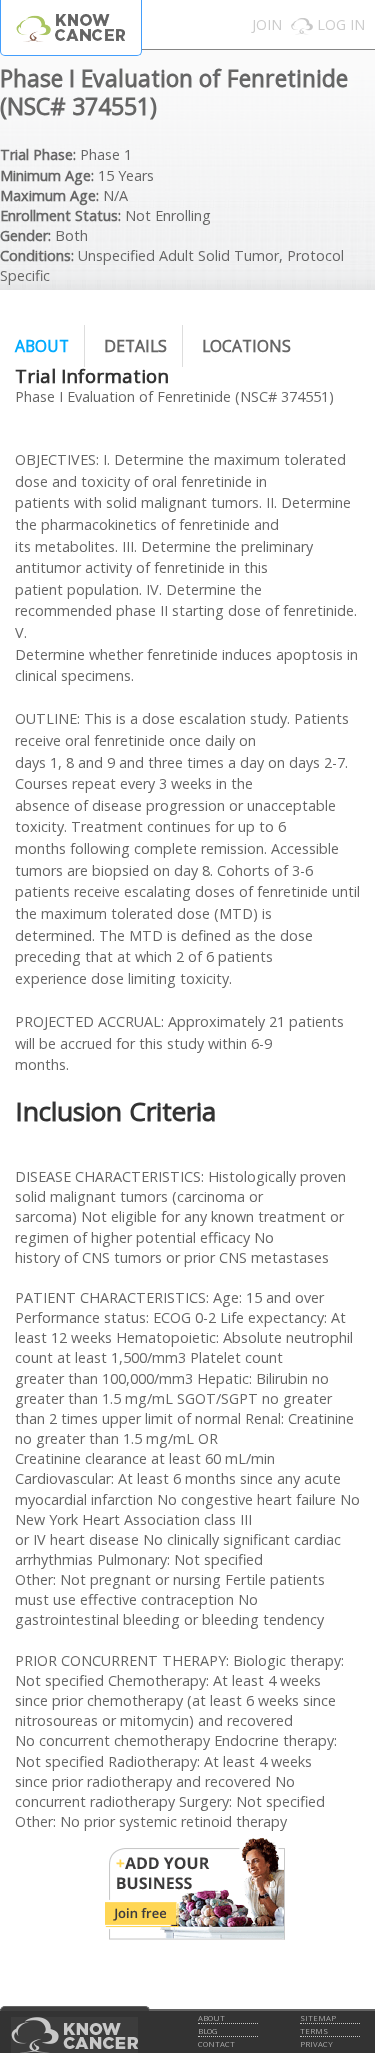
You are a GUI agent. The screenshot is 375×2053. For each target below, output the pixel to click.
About (42, 346)
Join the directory (195, 1889)
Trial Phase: (38, 154)
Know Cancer (71, 27)
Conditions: (37, 255)
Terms (314, 2031)
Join (267, 24)
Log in (341, 24)
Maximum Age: (49, 195)
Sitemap (318, 2018)
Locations (246, 346)
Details (135, 346)
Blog (207, 2031)
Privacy (316, 2044)
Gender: (25, 235)
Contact (216, 2044)
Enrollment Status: (60, 215)
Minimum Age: (47, 175)
